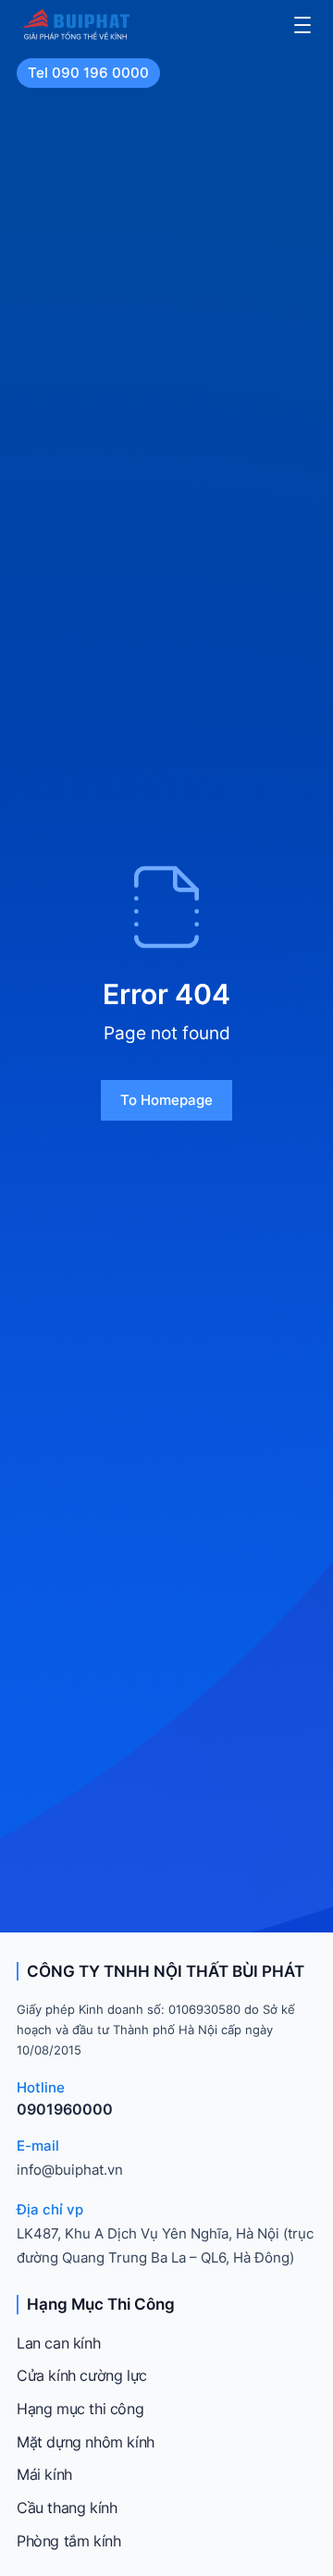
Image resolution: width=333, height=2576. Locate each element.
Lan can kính (58, 2343)
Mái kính (44, 2474)
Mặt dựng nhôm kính (86, 2442)
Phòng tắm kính (68, 2541)
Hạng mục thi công (80, 2409)
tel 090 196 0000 (88, 73)
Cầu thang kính (67, 2508)
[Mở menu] (302, 25)
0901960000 (65, 2109)
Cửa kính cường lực (82, 2375)
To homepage (166, 1100)
